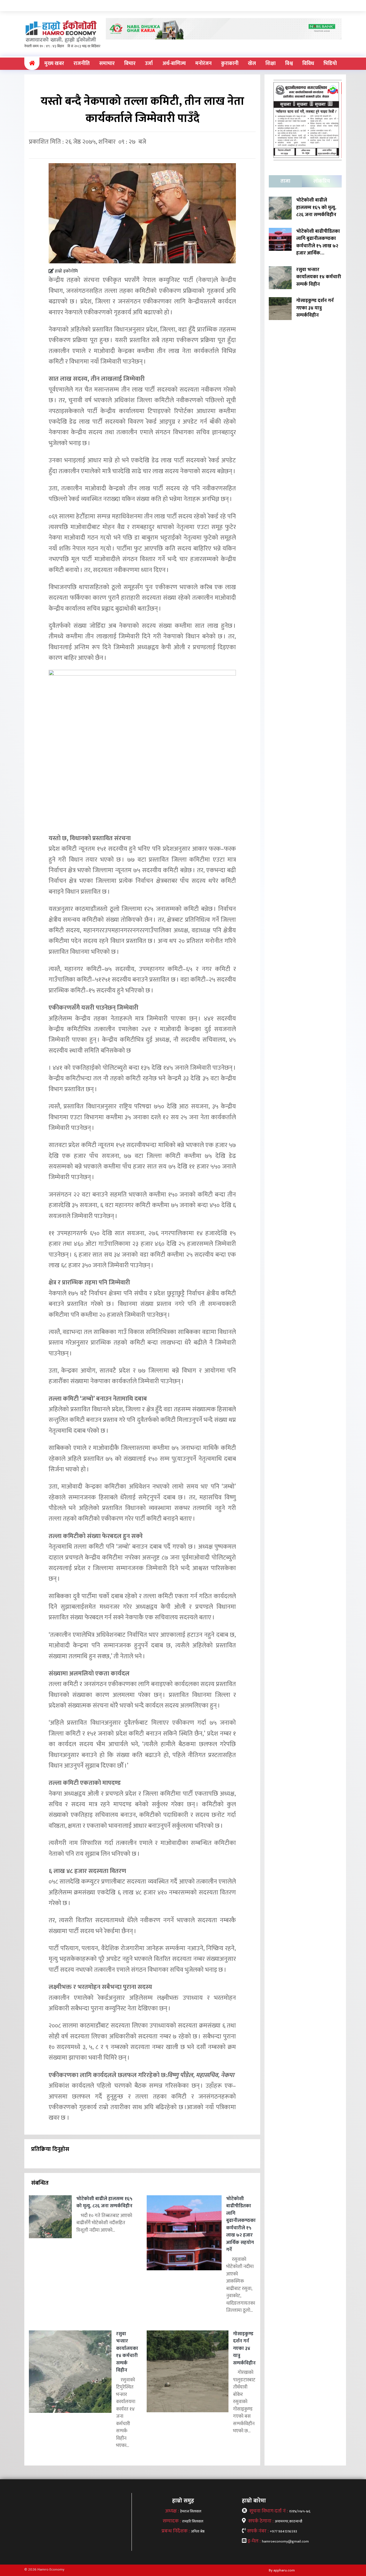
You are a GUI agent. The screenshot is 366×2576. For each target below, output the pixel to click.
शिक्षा (270, 64)
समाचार (107, 64)
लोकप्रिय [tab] (322, 181)
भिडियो (330, 64)
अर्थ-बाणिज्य (174, 64)
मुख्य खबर (54, 64)
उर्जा (149, 64)
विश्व (289, 64)
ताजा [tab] (285, 181)
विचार (130, 64)
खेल (252, 64)
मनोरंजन (203, 64)
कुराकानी (230, 64)
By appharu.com (282, 2570)
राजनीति (82, 64)
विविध (308, 64)
